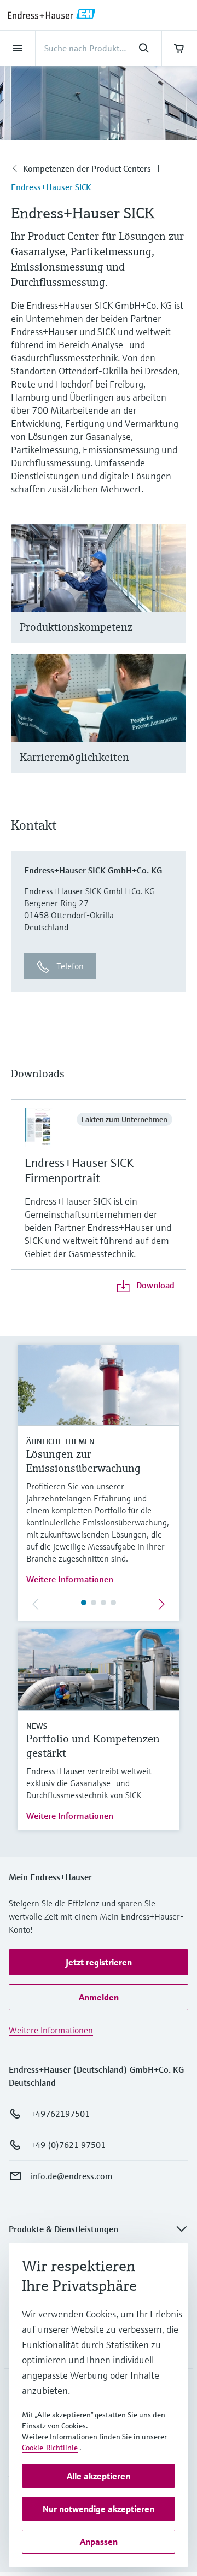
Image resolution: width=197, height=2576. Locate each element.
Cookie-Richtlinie (50, 2448)
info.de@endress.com (71, 2176)
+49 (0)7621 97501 (68, 2145)
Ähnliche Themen (60, 1441)
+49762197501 (60, 2114)
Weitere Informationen (70, 1579)
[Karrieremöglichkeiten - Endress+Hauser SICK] (173, 727)
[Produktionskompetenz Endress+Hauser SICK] (173, 597)
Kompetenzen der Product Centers (87, 168)
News (37, 1726)
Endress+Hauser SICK (51, 187)
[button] (99, 1962)
